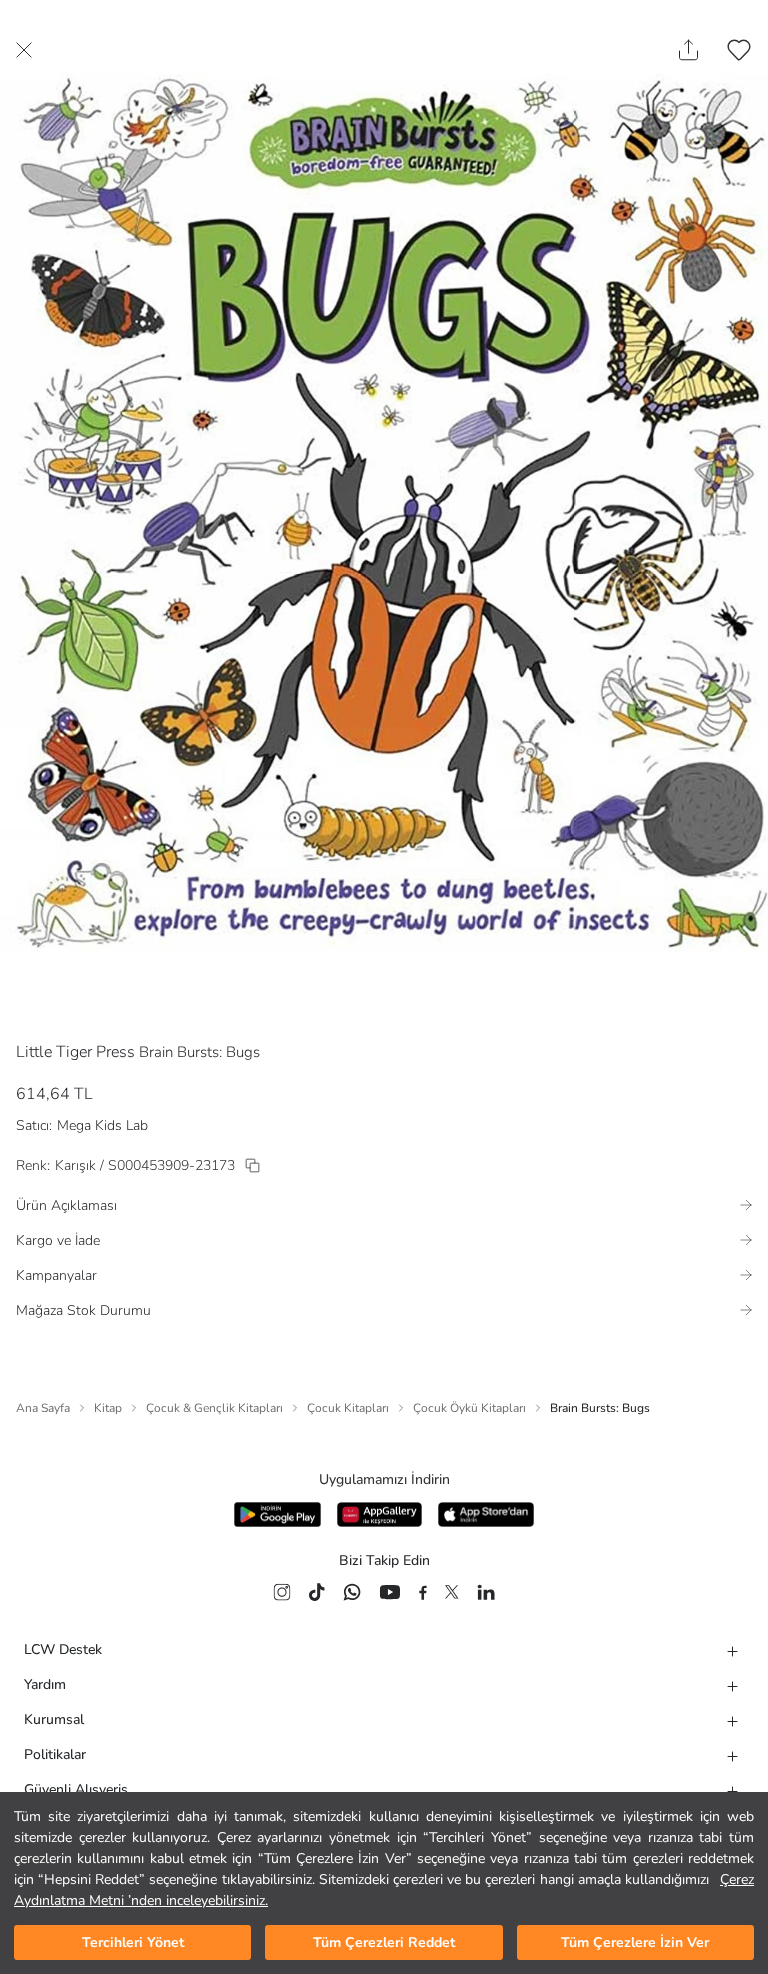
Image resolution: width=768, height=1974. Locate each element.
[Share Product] (688, 50)
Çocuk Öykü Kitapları (469, 1408)
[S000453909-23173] (252, 1165)
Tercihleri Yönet (133, 1942)
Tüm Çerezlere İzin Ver (635, 1942)
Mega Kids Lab (102, 1125)
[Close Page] (24, 50)
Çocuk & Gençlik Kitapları (214, 1408)
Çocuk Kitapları (348, 1408)
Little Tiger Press (75, 1052)
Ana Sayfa (43, 1408)
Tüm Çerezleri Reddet (384, 1942)
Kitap (108, 1408)
